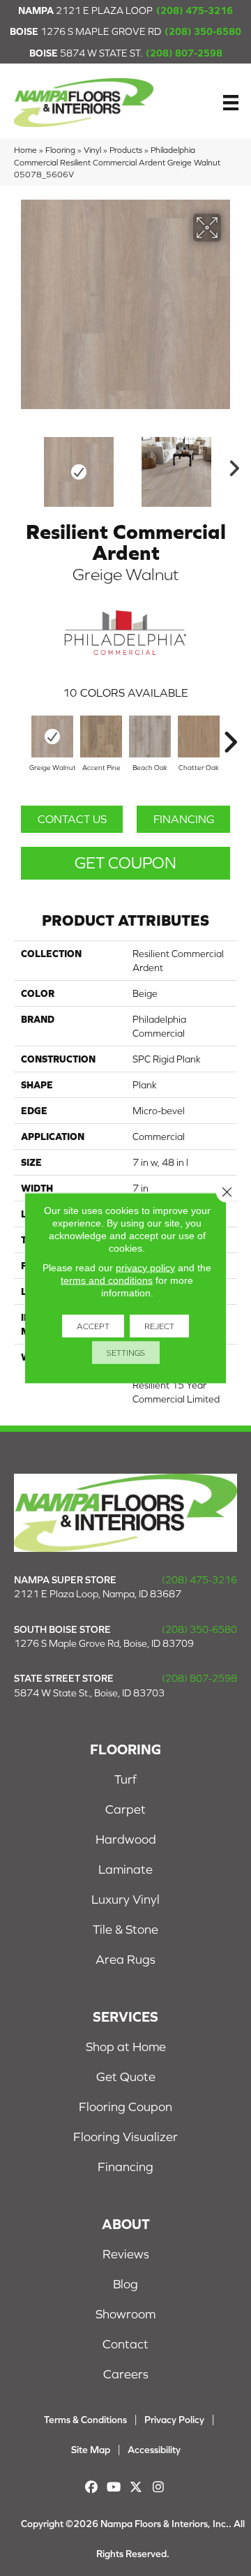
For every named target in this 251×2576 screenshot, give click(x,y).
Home (25, 150)
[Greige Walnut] (52, 736)
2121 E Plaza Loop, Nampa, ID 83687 (98, 1594)
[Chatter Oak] (199, 736)
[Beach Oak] (150, 736)
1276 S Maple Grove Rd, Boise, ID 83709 (104, 1643)
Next (230, 465)
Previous (21, 465)
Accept (93, 1326)
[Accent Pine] (101, 736)
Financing (184, 819)
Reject (159, 1326)
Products (126, 150)
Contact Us (72, 819)
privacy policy (145, 1268)
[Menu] (231, 103)
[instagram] (159, 2487)
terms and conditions (107, 1280)
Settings (126, 1353)
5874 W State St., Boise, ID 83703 (89, 1693)
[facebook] (92, 2487)
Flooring (60, 150)
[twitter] (136, 2487)
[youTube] (114, 2487)
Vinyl (92, 150)
